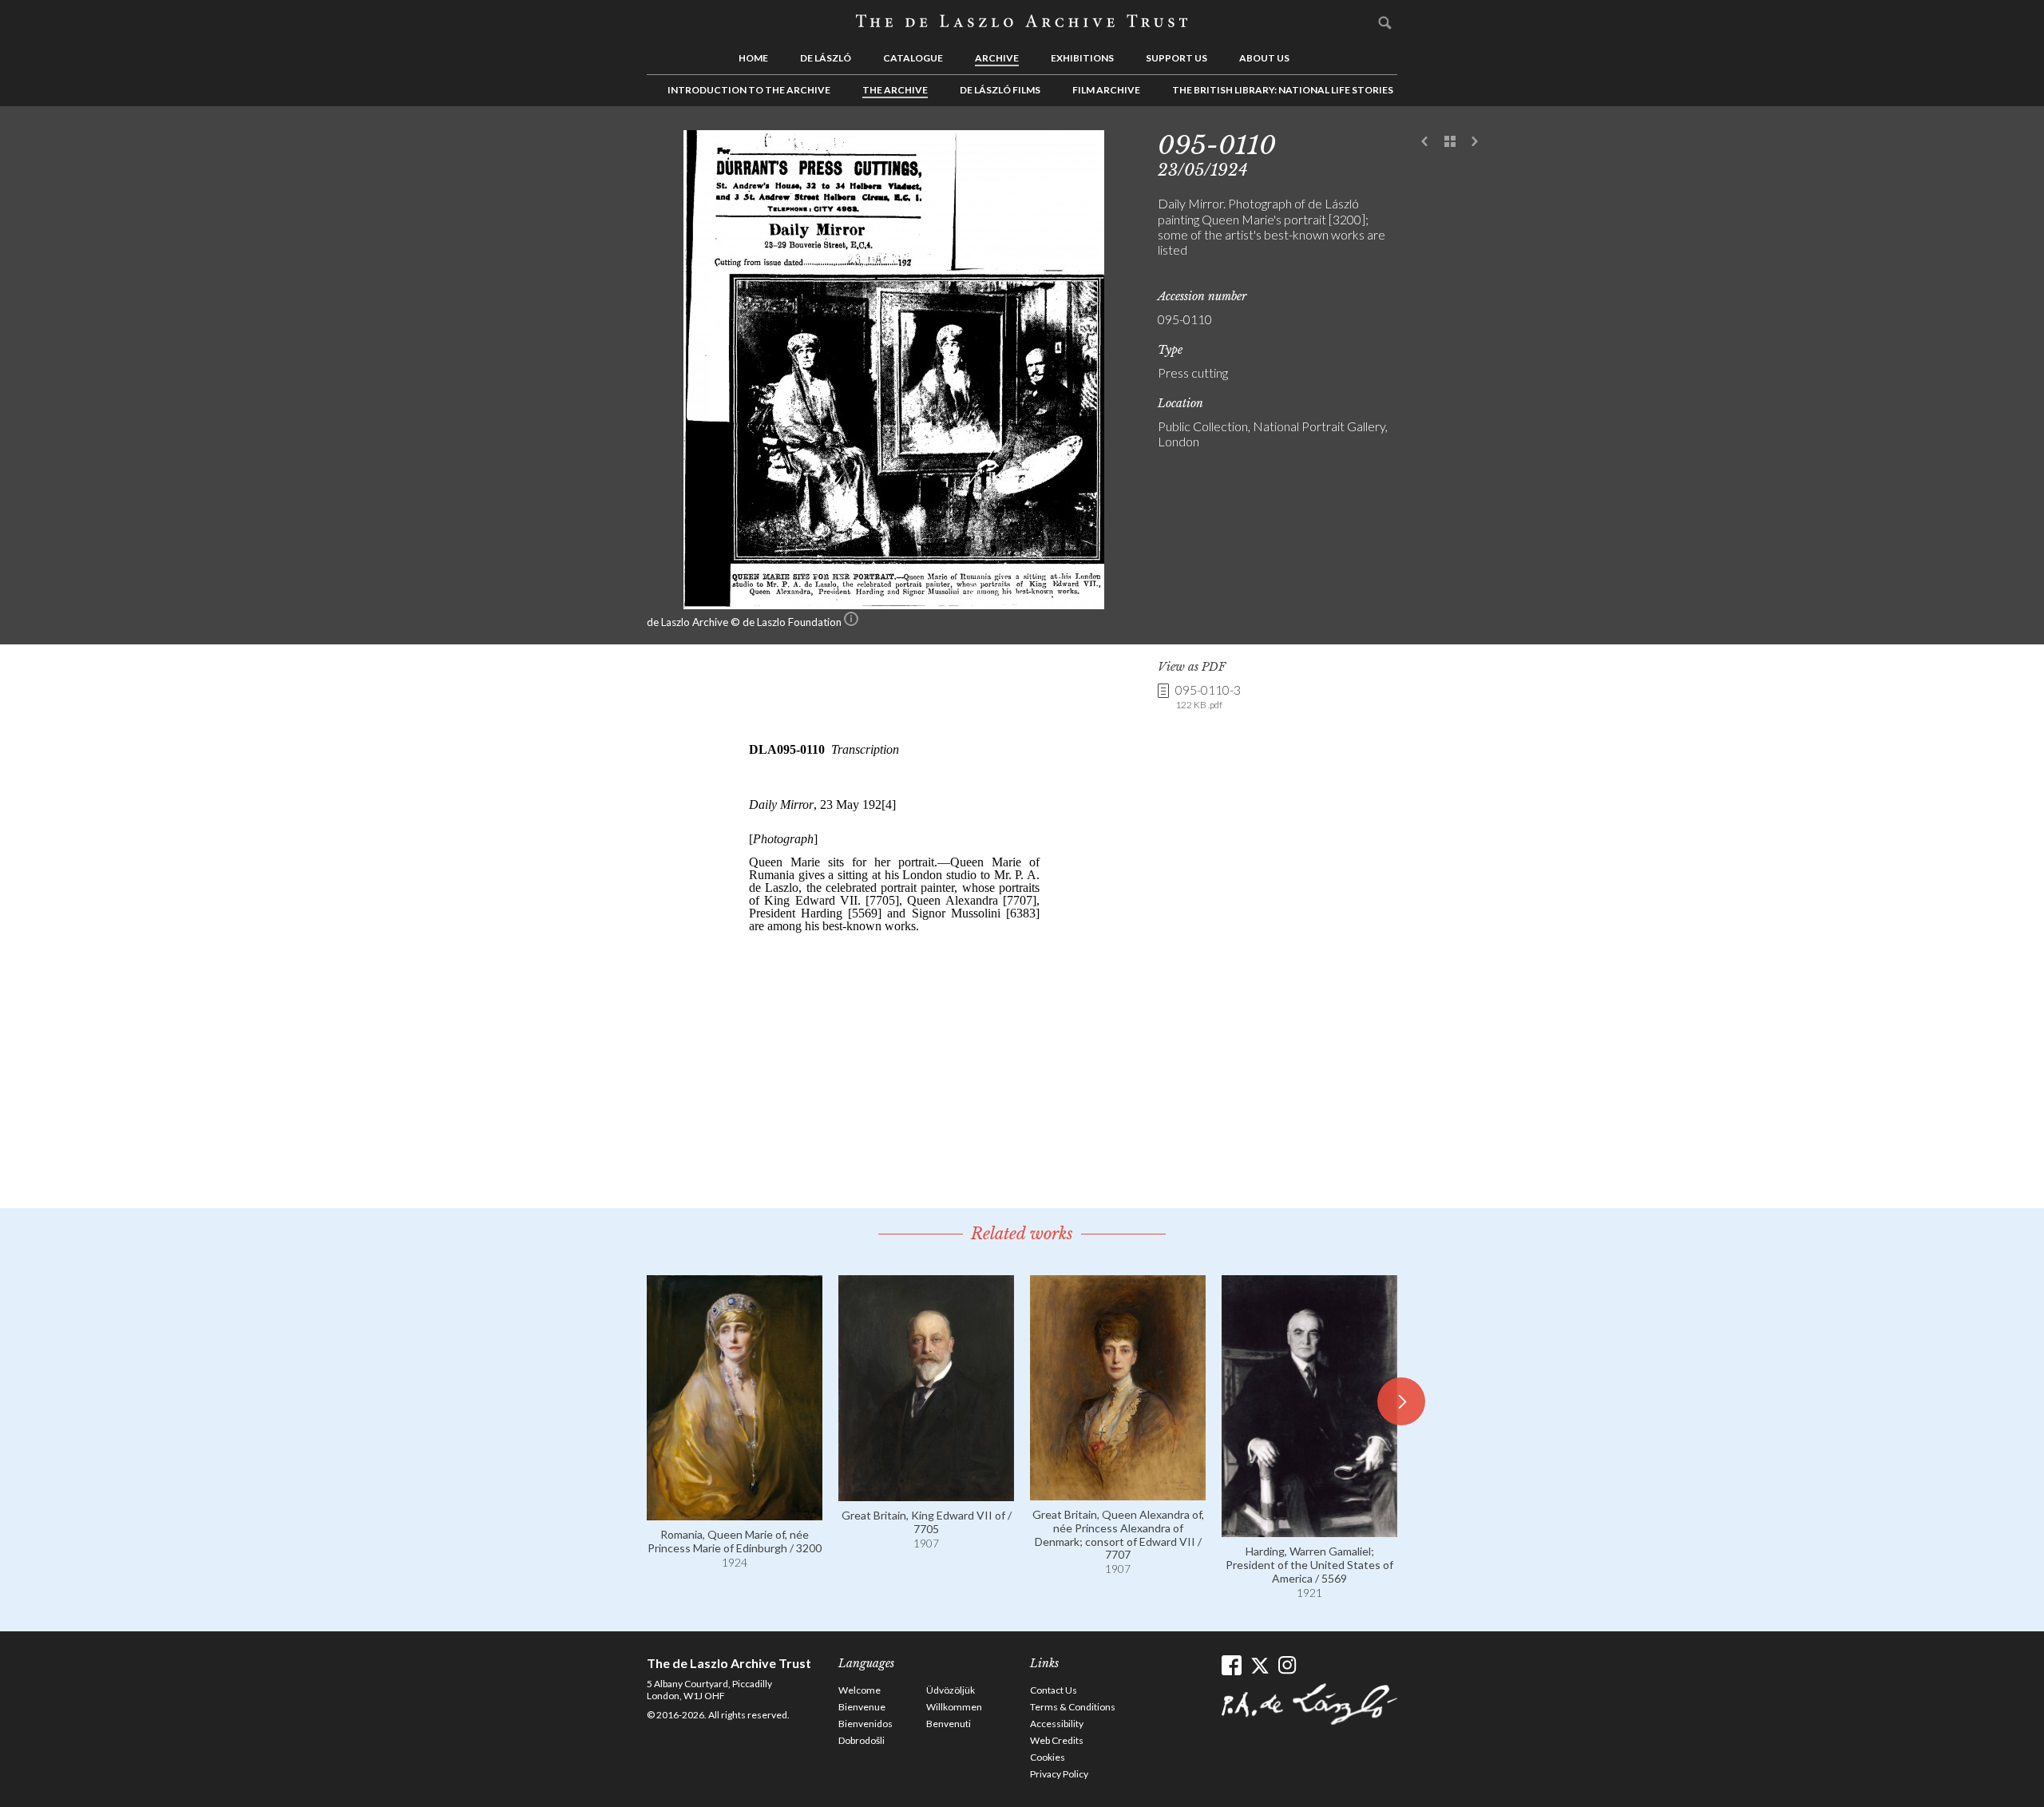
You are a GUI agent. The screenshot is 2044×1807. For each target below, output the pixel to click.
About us (1264, 58)
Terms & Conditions (1073, 1707)
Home (753, 58)
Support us (1176, 58)
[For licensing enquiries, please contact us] (851, 622)
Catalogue (913, 58)
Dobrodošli (862, 1740)
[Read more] (735, 1513)
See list (1450, 142)
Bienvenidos (866, 1724)
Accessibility (1057, 1724)
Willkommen (954, 1707)
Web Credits (1057, 1740)
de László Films (1000, 90)
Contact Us (1054, 1690)
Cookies (1048, 1757)
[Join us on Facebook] (1232, 1665)
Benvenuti (949, 1724)
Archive (997, 58)
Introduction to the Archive (749, 90)
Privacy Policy (1059, 1774)
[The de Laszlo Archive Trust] (1022, 22)
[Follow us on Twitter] (1260, 1665)
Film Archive (1106, 90)
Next (1475, 142)
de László (826, 58)
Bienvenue (862, 1707)
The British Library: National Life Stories (1283, 90)
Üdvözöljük (951, 1690)
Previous (1425, 142)
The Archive (895, 90)
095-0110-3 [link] (1208, 696)
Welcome (860, 1690)
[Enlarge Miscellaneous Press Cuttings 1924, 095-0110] (894, 604)
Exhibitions (1082, 58)
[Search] (1385, 22)
